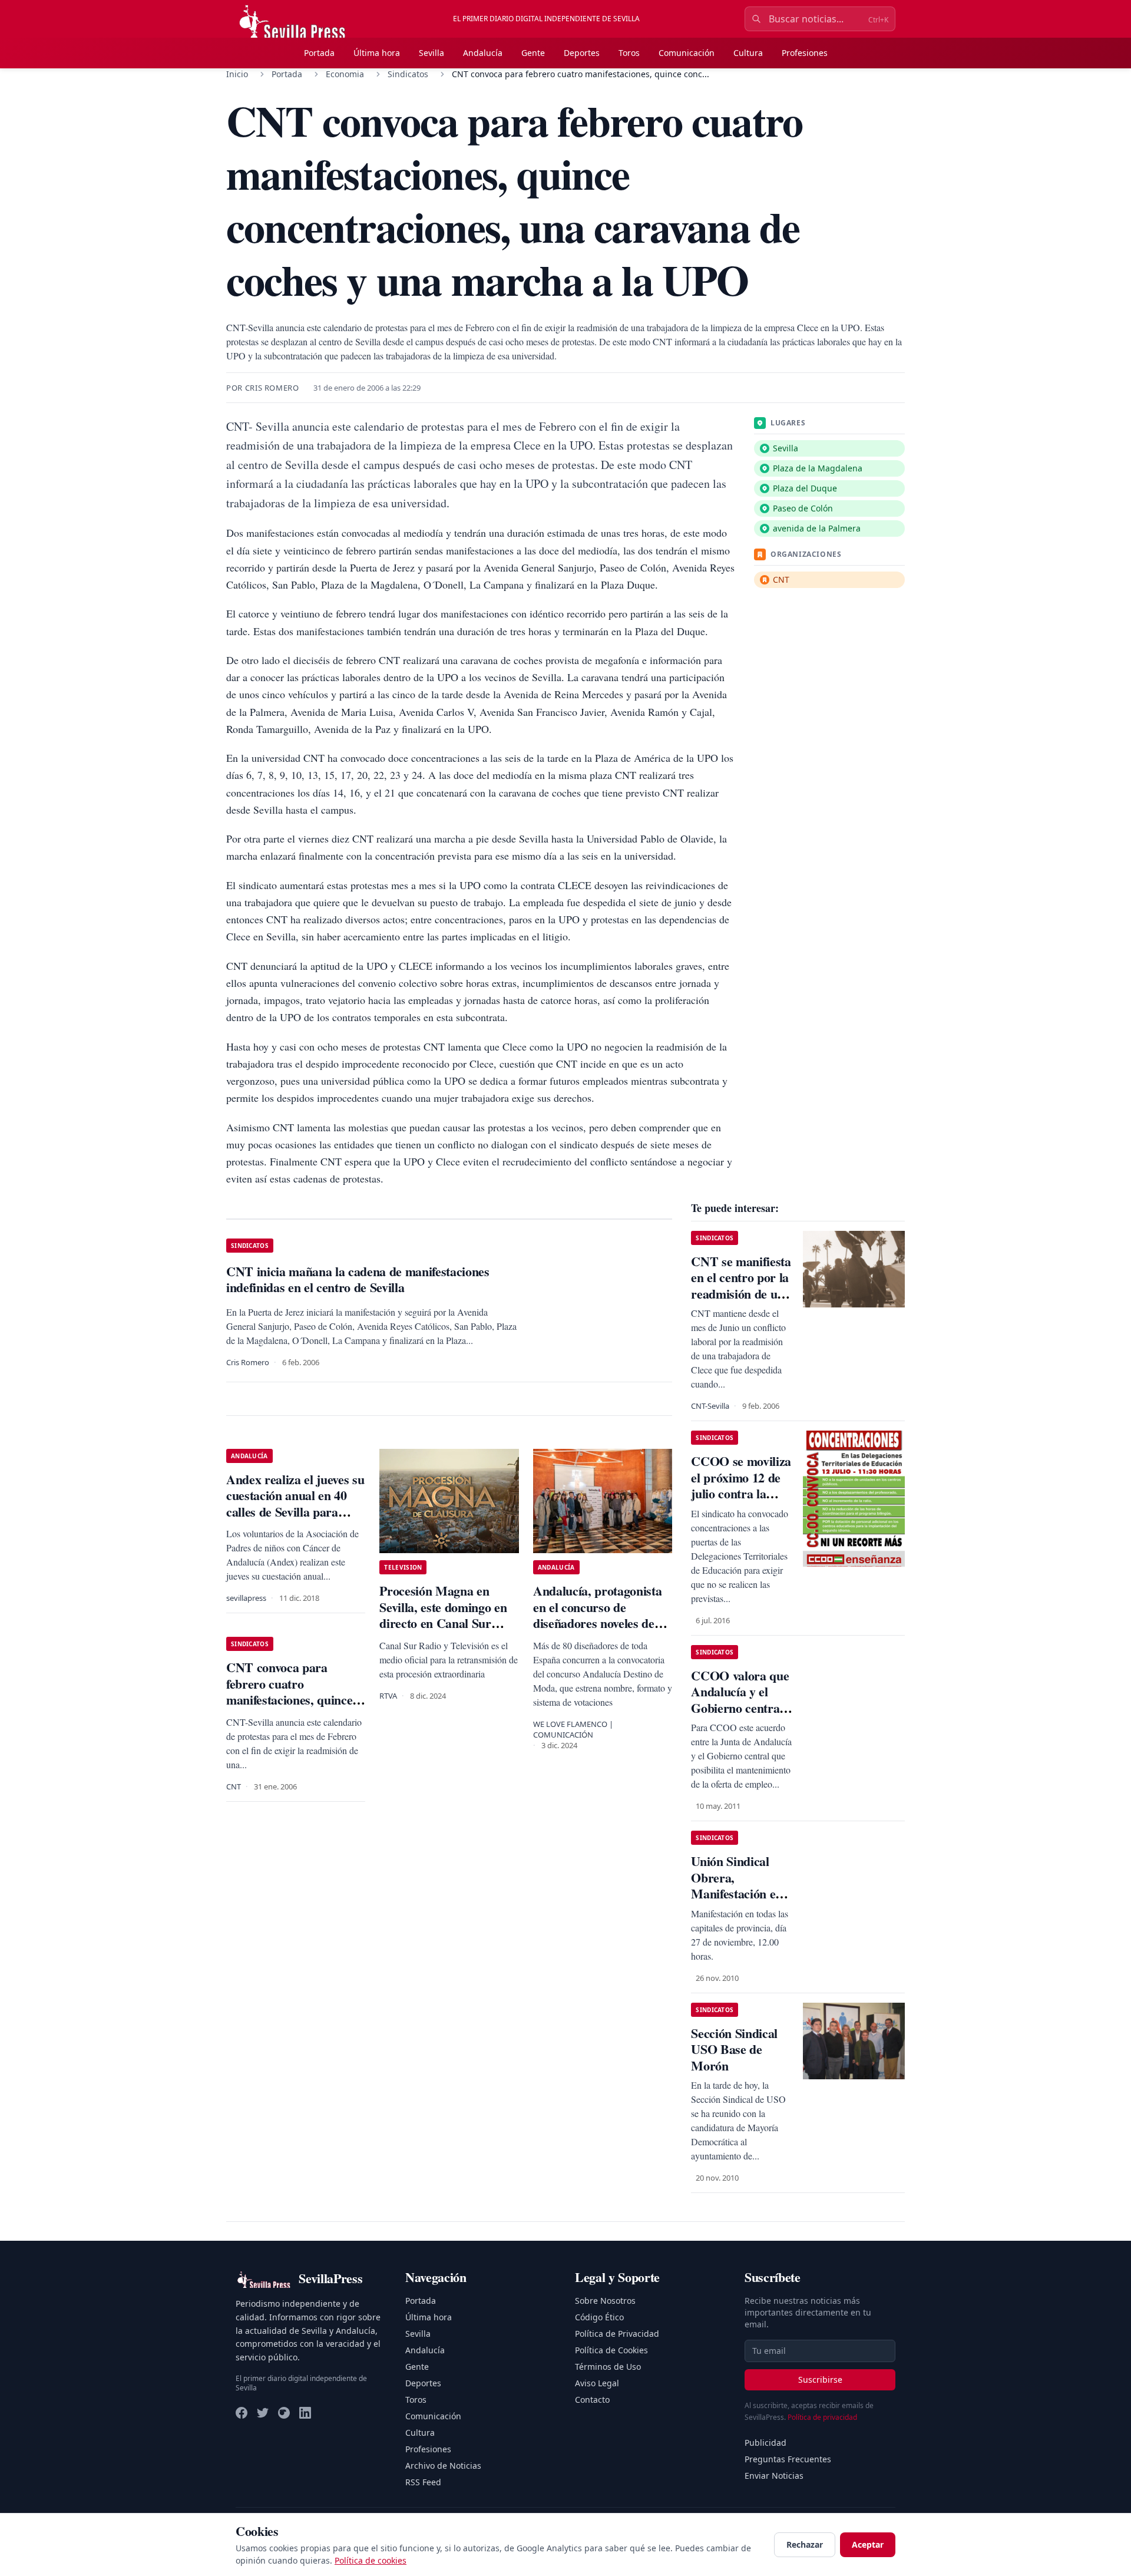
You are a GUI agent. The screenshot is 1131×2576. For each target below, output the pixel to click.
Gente (533, 53)
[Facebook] (242, 2413)
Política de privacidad (822, 2417)
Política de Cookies (611, 2350)
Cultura (748, 53)
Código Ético (599, 2317)
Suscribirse (820, 2380)
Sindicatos (408, 74)
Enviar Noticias (774, 2476)
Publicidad (765, 2443)
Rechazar (805, 2544)
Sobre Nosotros (605, 2301)
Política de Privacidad (617, 2334)
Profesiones (805, 53)
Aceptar (868, 2544)
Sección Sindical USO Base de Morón (734, 2049)
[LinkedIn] (305, 2413)
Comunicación (687, 53)
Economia (345, 74)
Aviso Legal (597, 2383)
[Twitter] (263, 2413)
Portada (319, 53)
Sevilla (431, 53)
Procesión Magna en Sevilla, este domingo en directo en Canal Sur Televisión (443, 1615)
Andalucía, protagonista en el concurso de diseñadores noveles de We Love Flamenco (597, 1615)
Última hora (377, 53)
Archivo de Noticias (443, 2466)
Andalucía (483, 53)
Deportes (582, 53)
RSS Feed (423, 2482)
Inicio (237, 74)
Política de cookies (371, 2560)
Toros (629, 53)
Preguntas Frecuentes (788, 2459)
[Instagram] (284, 2413)
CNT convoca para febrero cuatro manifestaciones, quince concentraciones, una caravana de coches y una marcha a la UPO (294, 1708)
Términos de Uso (608, 2367)
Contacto (592, 2400)
